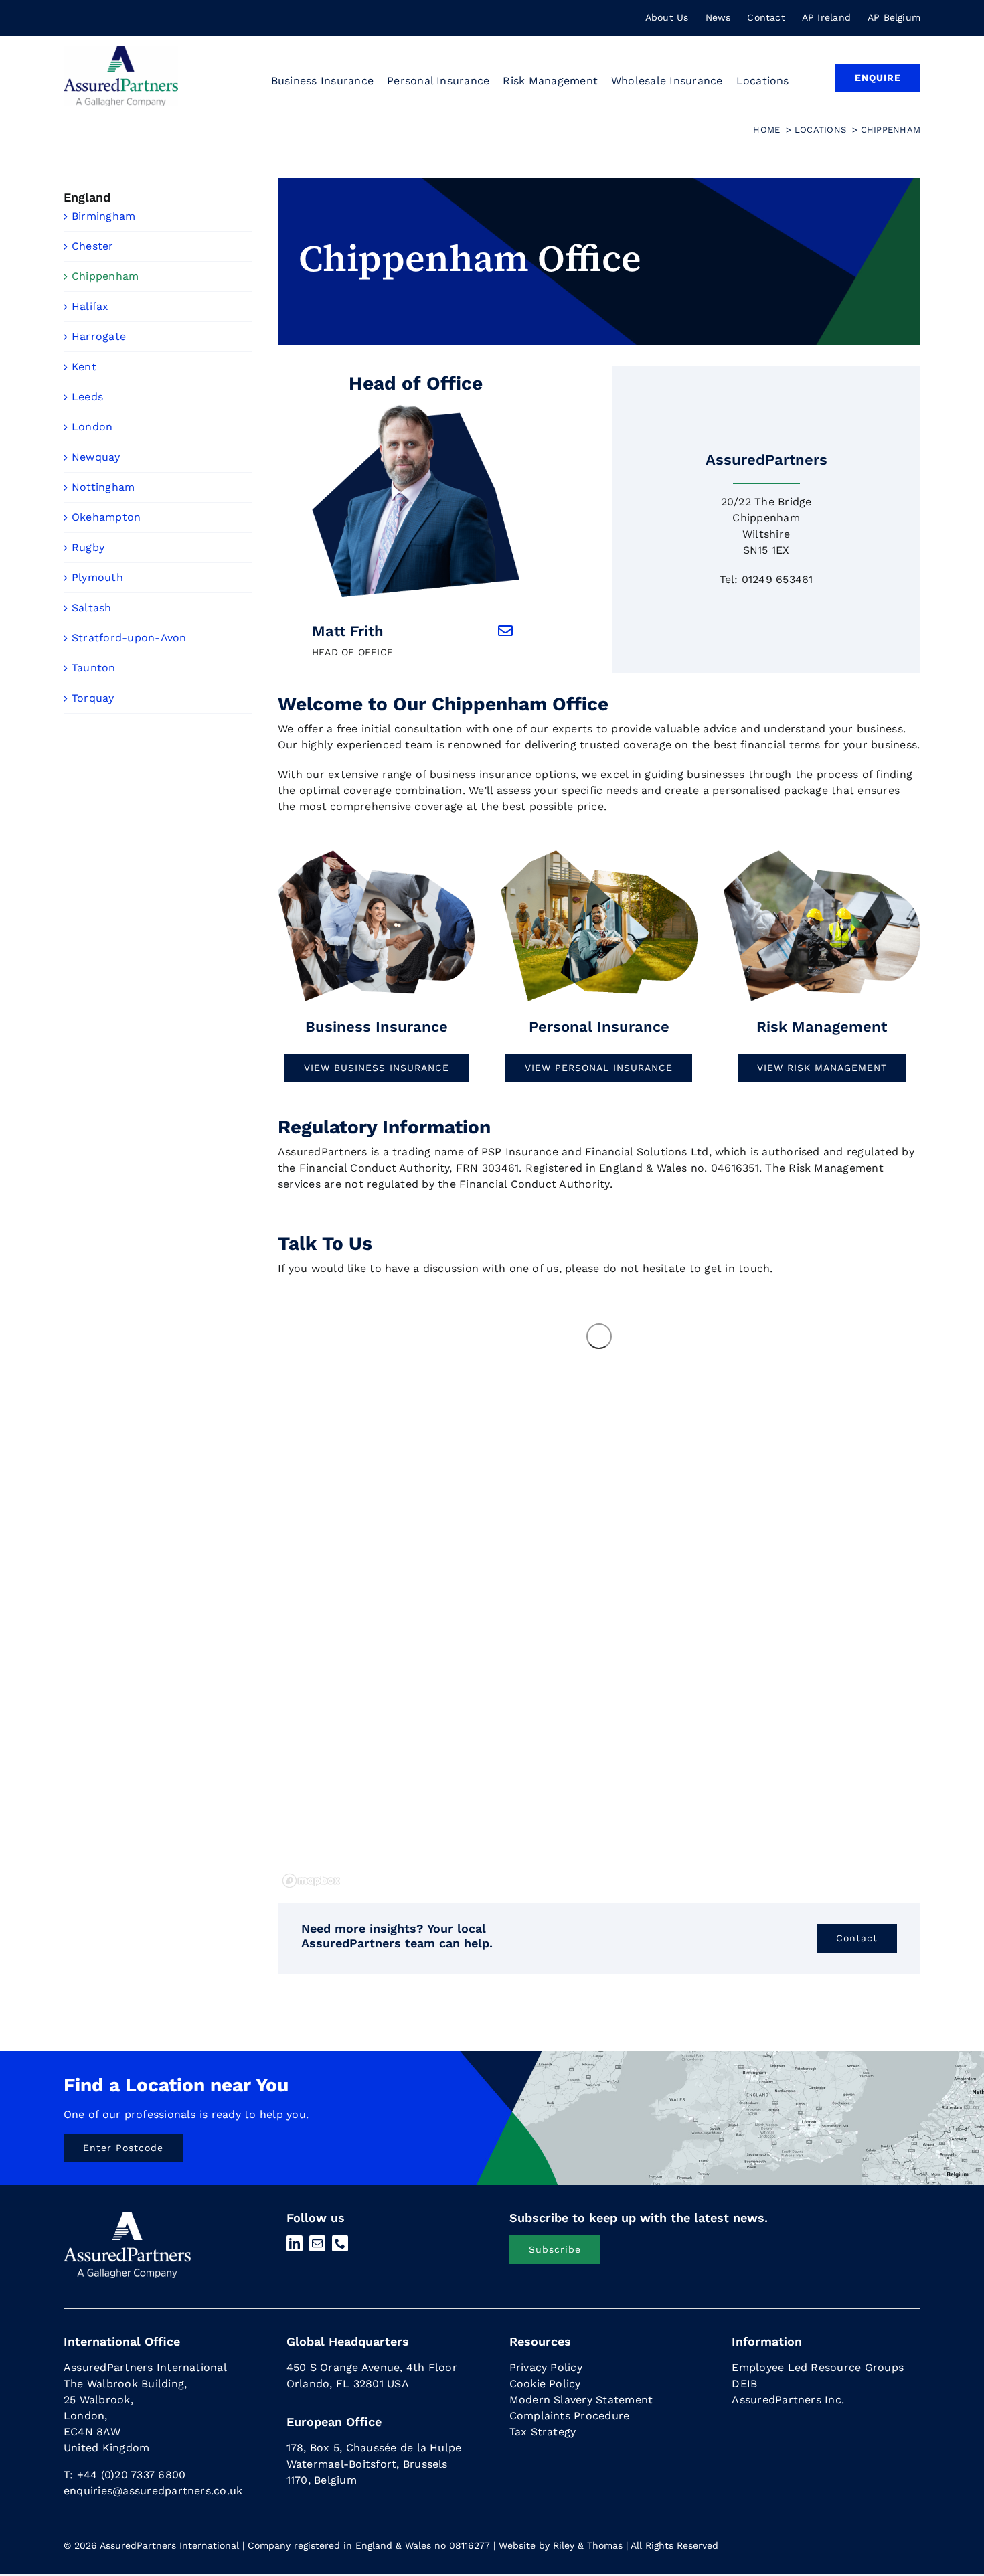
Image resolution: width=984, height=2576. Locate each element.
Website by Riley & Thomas (561, 2545)
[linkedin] (295, 2243)
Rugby (88, 547)
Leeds (87, 397)
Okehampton (106, 517)
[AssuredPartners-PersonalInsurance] (599, 853)
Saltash (92, 608)
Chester (93, 246)
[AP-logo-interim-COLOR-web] (121, 51)
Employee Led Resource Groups (818, 2367)
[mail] (317, 2243)
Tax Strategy (543, 2432)
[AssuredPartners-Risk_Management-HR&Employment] (376, 853)
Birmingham (103, 216)
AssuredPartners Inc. (788, 2400)
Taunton (94, 668)
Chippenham (105, 276)
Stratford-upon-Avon (129, 638)
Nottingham (103, 487)
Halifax (90, 306)
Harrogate (99, 336)
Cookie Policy (545, 2384)
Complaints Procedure (570, 2416)
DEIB (744, 2384)
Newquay (96, 457)
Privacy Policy (546, 2367)
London (92, 427)
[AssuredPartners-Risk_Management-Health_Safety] (822, 853)
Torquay (93, 698)
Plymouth (97, 577)
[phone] (340, 2243)
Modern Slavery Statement (581, 2400)
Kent (84, 367)
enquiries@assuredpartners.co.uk (153, 2491)
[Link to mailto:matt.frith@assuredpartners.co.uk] (505, 631)
